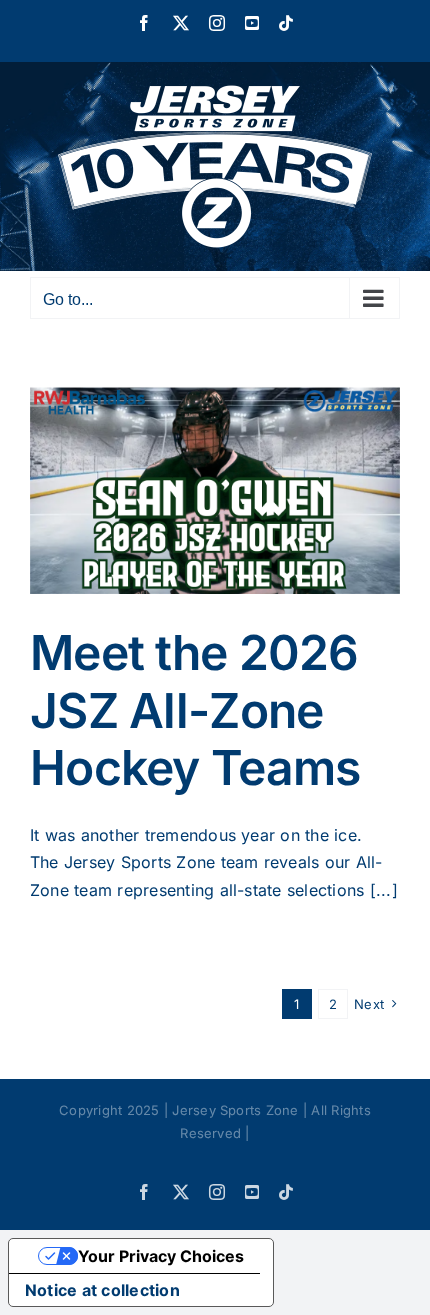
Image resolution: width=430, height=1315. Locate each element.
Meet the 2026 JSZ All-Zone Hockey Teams (195, 710)
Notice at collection (102, 1290)
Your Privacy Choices (161, 1256)
